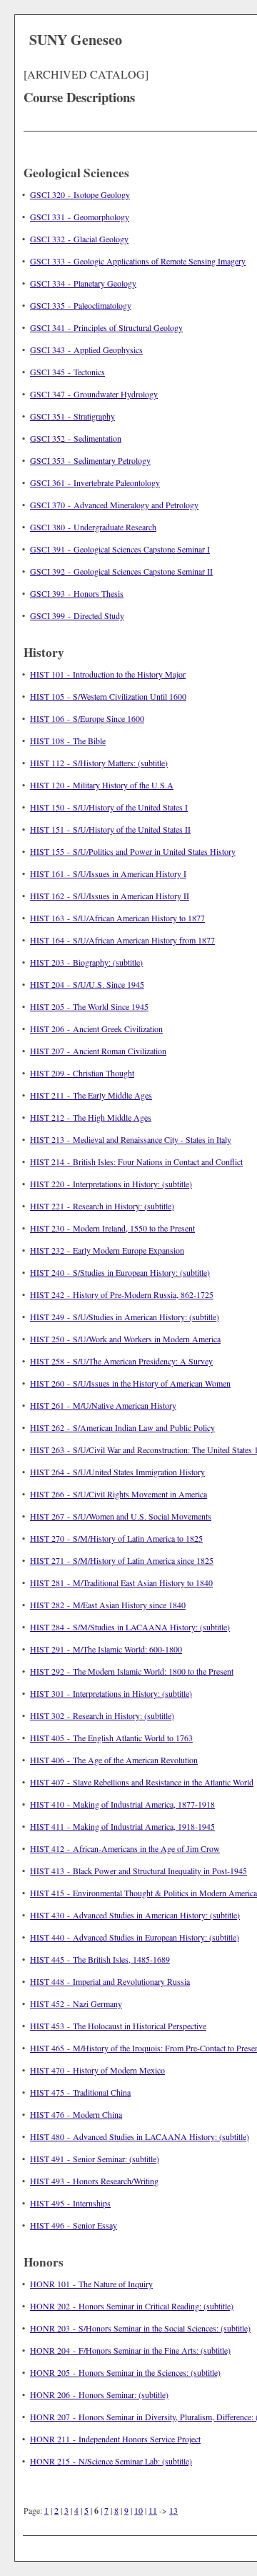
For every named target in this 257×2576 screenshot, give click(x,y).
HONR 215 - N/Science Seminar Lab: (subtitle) (111, 2461)
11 (153, 2510)
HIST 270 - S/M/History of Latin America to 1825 (116, 1538)
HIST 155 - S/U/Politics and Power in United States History (133, 851)
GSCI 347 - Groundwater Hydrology (94, 394)
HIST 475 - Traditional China (80, 2092)
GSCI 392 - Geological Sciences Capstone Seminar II (121, 571)
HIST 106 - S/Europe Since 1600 (87, 718)
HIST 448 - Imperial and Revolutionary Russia (110, 1981)
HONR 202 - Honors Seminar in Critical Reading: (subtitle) (132, 2306)
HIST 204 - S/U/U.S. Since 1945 (87, 984)
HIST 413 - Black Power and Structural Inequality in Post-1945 (138, 1871)
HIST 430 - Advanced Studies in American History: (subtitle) (135, 1915)
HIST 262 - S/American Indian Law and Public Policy (122, 1427)
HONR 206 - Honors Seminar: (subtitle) (99, 2394)
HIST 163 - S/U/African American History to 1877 (117, 918)
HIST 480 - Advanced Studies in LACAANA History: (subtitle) (140, 2136)
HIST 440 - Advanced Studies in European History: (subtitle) (135, 1937)
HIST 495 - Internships (70, 2203)
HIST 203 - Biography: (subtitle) (86, 962)
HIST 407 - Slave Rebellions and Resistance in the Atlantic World (142, 1782)
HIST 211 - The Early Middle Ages (91, 1095)
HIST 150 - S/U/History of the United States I (109, 807)
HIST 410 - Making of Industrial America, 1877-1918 (122, 1804)
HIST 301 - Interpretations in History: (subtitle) (111, 1693)
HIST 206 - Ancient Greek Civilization (96, 1029)
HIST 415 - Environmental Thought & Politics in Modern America (143, 1893)
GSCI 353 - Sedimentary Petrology (90, 460)
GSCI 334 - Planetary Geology (83, 283)
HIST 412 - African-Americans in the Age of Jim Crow (125, 1848)
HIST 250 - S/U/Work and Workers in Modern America (125, 1339)
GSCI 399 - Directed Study (77, 615)
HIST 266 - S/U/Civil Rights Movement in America (119, 1494)
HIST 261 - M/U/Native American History (103, 1405)
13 (173, 2510)
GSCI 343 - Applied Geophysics (86, 350)
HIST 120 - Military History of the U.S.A (102, 785)
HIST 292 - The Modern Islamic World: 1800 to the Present (132, 1671)
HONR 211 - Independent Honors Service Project (115, 2439)
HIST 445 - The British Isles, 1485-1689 (100, 1959)
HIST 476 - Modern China (76, 2114)
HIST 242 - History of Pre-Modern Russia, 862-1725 (122, 1294)
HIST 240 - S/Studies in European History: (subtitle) (120, 1272)
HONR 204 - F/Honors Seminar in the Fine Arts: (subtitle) (130, 2350)
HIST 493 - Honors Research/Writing (94, 2181)
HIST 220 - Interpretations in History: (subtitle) (111, 1184)
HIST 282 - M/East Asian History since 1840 (108, 1605)
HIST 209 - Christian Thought (82, 1073)
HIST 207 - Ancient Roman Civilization (98, 1051)
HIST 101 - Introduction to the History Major (108, 674)
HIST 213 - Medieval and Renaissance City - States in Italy (131, 1139)
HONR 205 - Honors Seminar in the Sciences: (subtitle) (125, 2372)
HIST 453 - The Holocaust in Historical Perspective (118, 2026)
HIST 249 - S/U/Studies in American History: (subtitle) (125, 1317)
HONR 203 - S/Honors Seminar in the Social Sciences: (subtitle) (140, 2328)
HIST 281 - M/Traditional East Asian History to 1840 (121, 1582)
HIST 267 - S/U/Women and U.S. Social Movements (121, 1516)
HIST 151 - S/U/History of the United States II (110, 829)
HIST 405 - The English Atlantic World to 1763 (111, 1738)
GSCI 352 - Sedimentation (76, 438)
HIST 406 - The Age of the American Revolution (114, 1760)
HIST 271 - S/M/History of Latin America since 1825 (122, 1560)
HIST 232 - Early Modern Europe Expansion (107, 1250)
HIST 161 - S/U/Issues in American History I (108, 873)
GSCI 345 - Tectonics (67, 372)
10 (138, 2510)
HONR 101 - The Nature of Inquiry (91, 2284)
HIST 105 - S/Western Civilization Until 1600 (108, 696)
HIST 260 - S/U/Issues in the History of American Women (130, 1383)
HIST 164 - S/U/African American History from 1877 (122, 940)
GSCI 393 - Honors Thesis (77, 593)
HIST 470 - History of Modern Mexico (97, 2070)
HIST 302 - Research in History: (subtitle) (102, 1715)
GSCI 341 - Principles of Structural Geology (106, 327)
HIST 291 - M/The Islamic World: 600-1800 (106, 1649)
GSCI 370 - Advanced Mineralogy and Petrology (114, 505)
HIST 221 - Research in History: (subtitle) (102, 1206)
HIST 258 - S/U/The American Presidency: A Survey (121, 1361)
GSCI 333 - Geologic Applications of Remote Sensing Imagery (138, 261)
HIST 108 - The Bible (68, 740)
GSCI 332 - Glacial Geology (79, 239)
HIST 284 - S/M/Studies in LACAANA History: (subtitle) (130, 1627)
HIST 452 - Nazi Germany (76, 2003)
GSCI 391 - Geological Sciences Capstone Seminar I (120, 549)
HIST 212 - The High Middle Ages (91, 1117)
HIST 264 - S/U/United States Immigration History (117, 1472)
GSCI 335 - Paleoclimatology (81, 305)
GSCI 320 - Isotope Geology (80, 194)
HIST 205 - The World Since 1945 (89, 1006)
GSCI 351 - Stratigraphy (72, 416)
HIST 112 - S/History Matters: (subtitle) (99, 763)
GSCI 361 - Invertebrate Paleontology (95, 482)
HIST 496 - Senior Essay (74, 2225)
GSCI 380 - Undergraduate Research (93, 527)
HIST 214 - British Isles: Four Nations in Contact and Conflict (136, 1161)
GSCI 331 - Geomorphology (80, 217)
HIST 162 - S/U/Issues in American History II (110, 896)
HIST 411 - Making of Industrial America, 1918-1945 (122, 1826)
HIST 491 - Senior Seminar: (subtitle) (95, 2159)
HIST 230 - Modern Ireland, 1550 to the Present (112, 1228)
